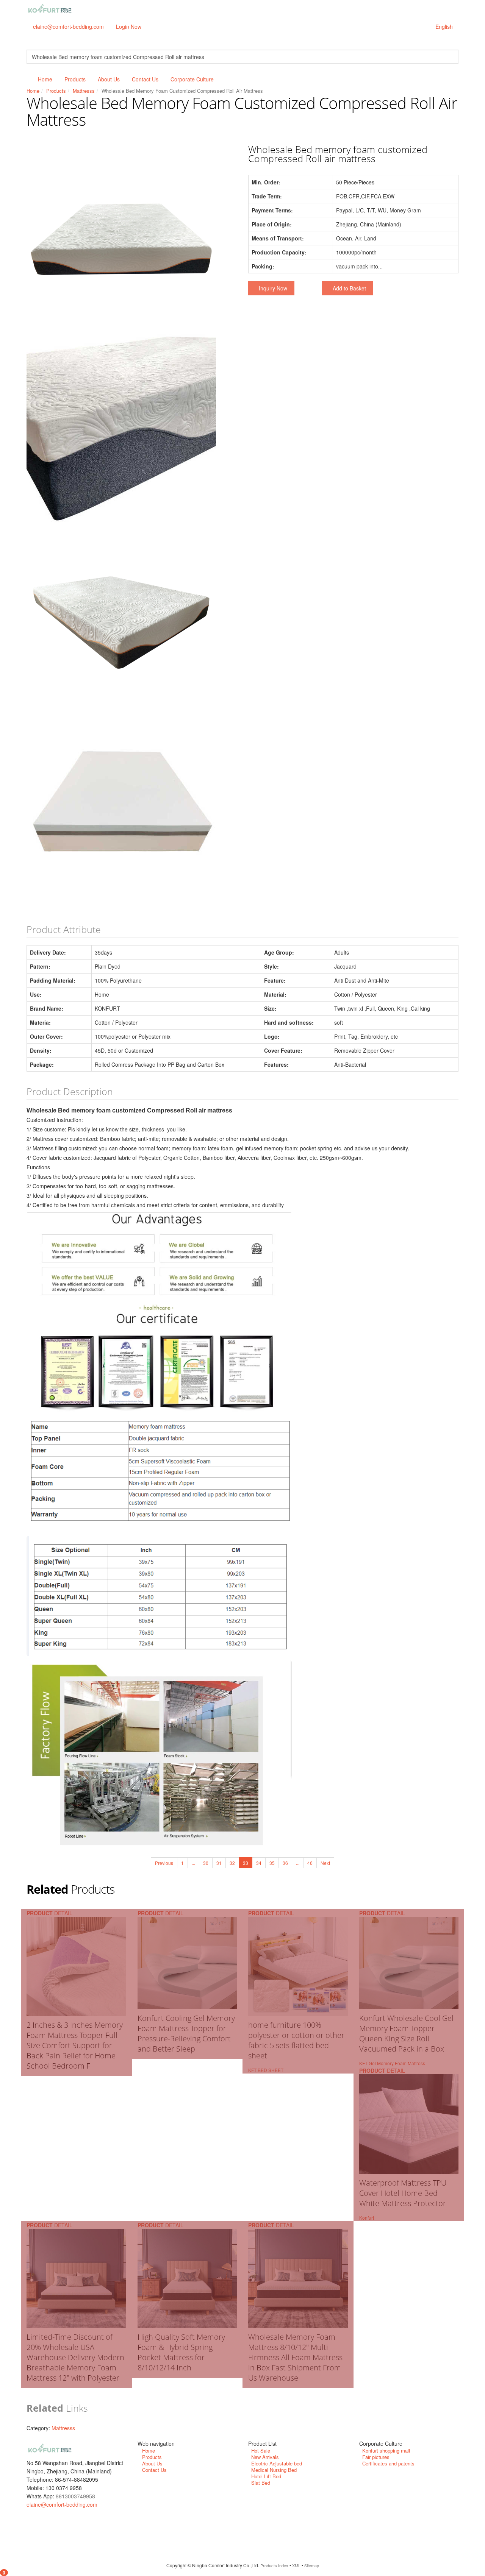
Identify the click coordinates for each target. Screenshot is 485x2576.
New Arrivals (265, 2457)
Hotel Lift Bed (266, 2476)
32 (232, 1863)
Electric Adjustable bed (277, 2463)
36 (285, 1863)
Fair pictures (376, 2457)
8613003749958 (75, 2496)
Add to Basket (349, 288)
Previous (164, 1863)
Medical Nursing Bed (274, 2470)
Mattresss (84, 91)
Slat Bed (261, 2483)
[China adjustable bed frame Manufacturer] (50, 9)
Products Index (274, 2565)
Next (325, 1863)
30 (206, 1863)
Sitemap (312, 2565)
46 (310, 1863)
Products (75, 79)
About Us (109, 79)
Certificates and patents (388, 2463)
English (444, 27)
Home (45, 79)
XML (296, 2565)
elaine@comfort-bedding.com (68, 27)
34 (259, 1863)
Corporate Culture (192, 79)
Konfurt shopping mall (386, 2450)
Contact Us (145, 79)
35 (272, 1863)
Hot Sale (261, 2450)
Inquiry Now (273, 288)
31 (219, 1863)
